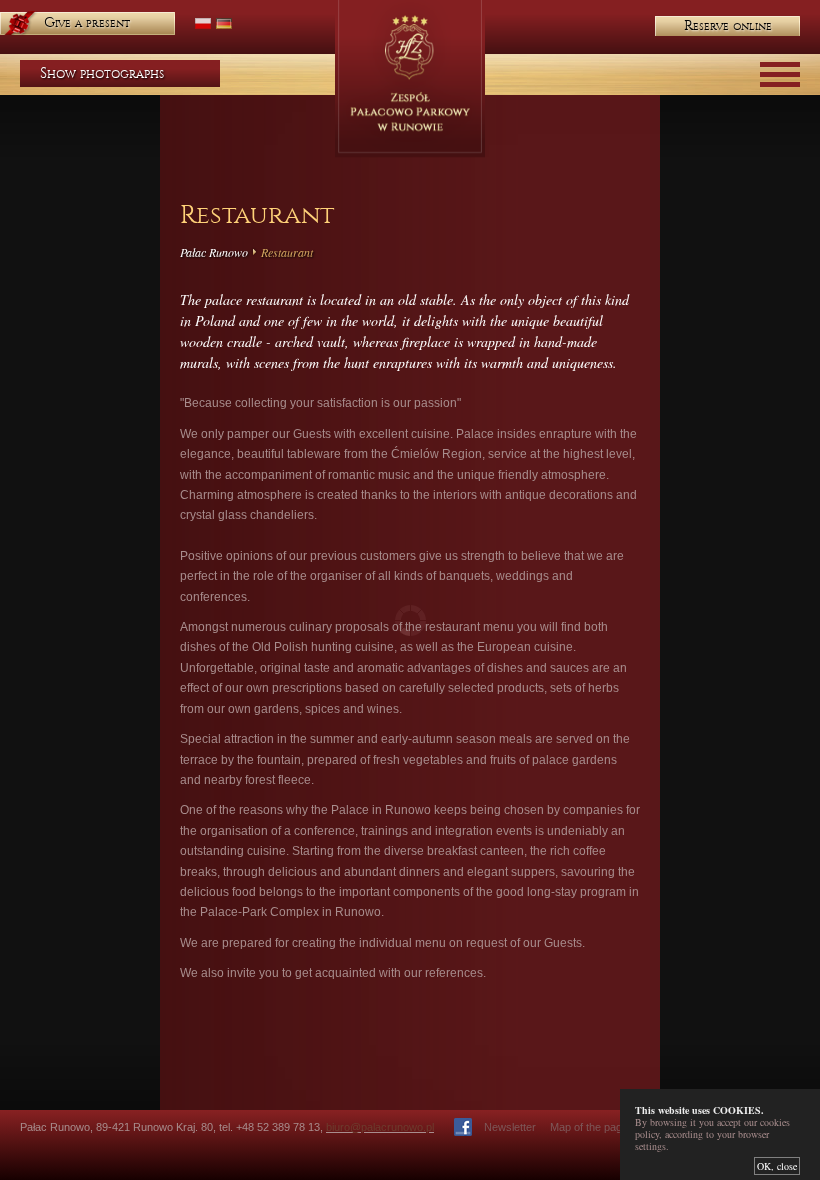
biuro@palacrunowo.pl (380, 1127)
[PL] (203, 23)
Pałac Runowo (214, 252)
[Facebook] (463, 1127)
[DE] (224, 23)
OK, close (777, 1166)
